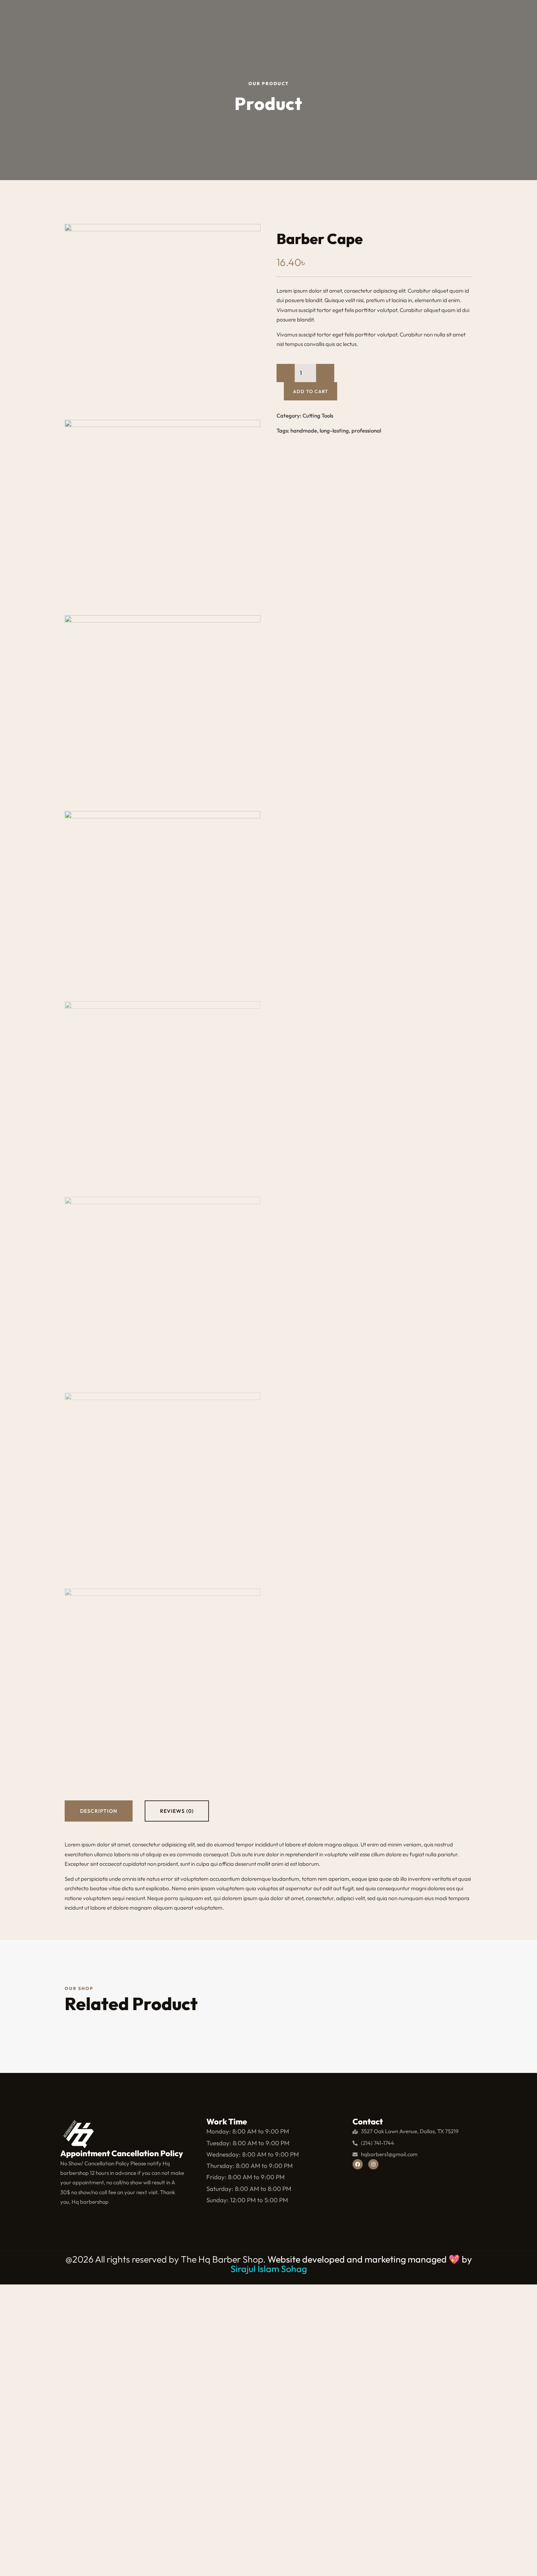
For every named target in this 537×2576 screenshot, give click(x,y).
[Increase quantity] (325, 373)
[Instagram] (373, 2164)
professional (366, 442)
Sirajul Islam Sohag (269, 2269)
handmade (304, 442)
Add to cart (311, 391)
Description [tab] (99, 1811)
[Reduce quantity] (286, 373)
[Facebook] (358, 2164)
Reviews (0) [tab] (177, 1811)
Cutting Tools (318, 427)
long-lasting (334, 442)
